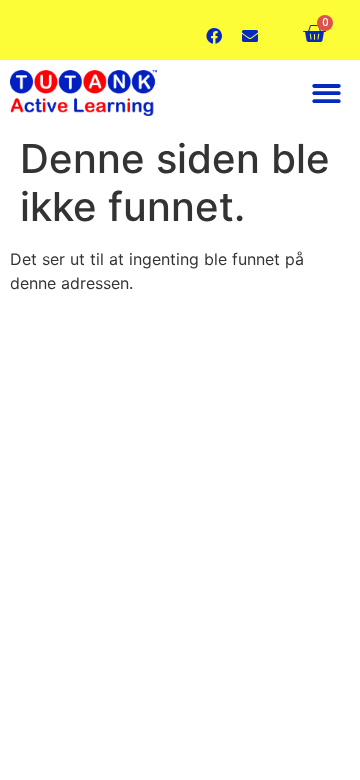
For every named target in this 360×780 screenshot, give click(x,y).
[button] (327, 93)
